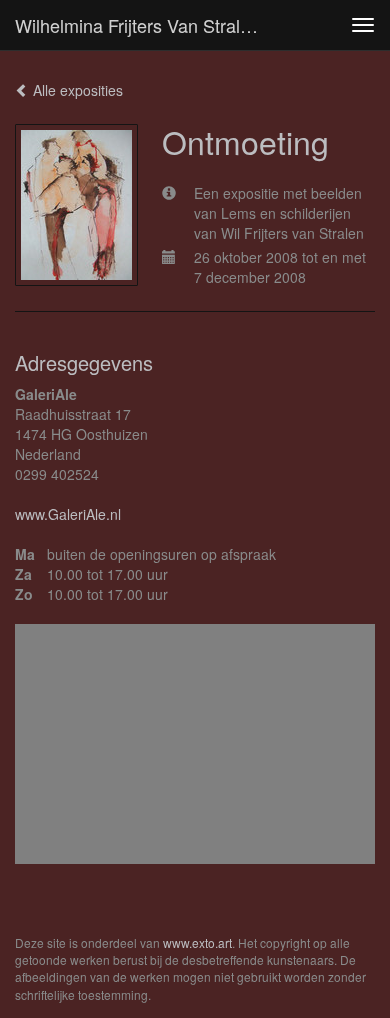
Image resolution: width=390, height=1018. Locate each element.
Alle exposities (76, 90)
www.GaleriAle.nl (68, 514)
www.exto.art (197, 942)
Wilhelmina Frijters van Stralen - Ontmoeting (149, 25)
